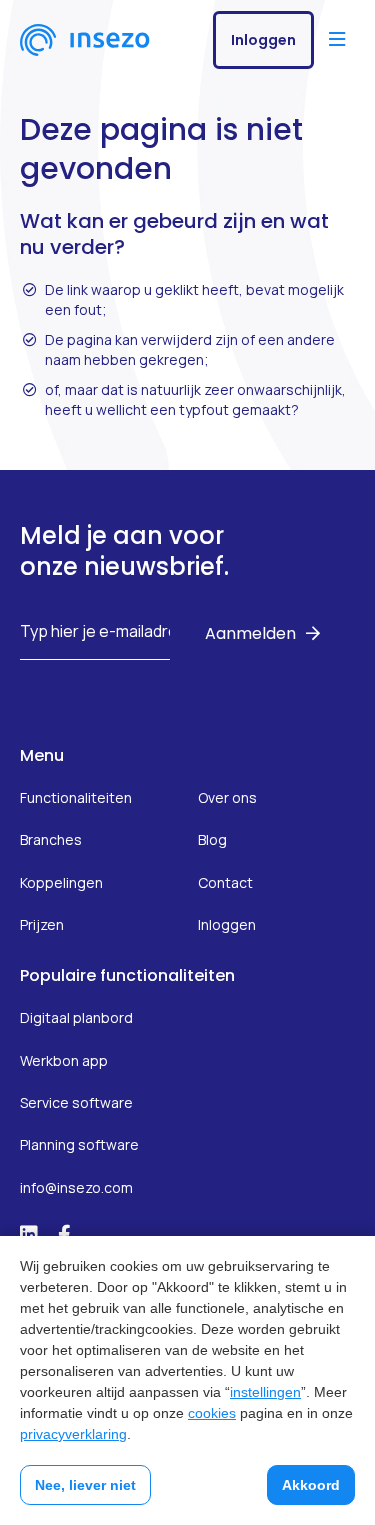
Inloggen (263, 40)
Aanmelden (250, 633)
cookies (212, 1413)
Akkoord (311, 1485)
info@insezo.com (76, 1187)
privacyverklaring (73, 1434)
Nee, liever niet (85, 1485)
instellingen (265, 1392)
